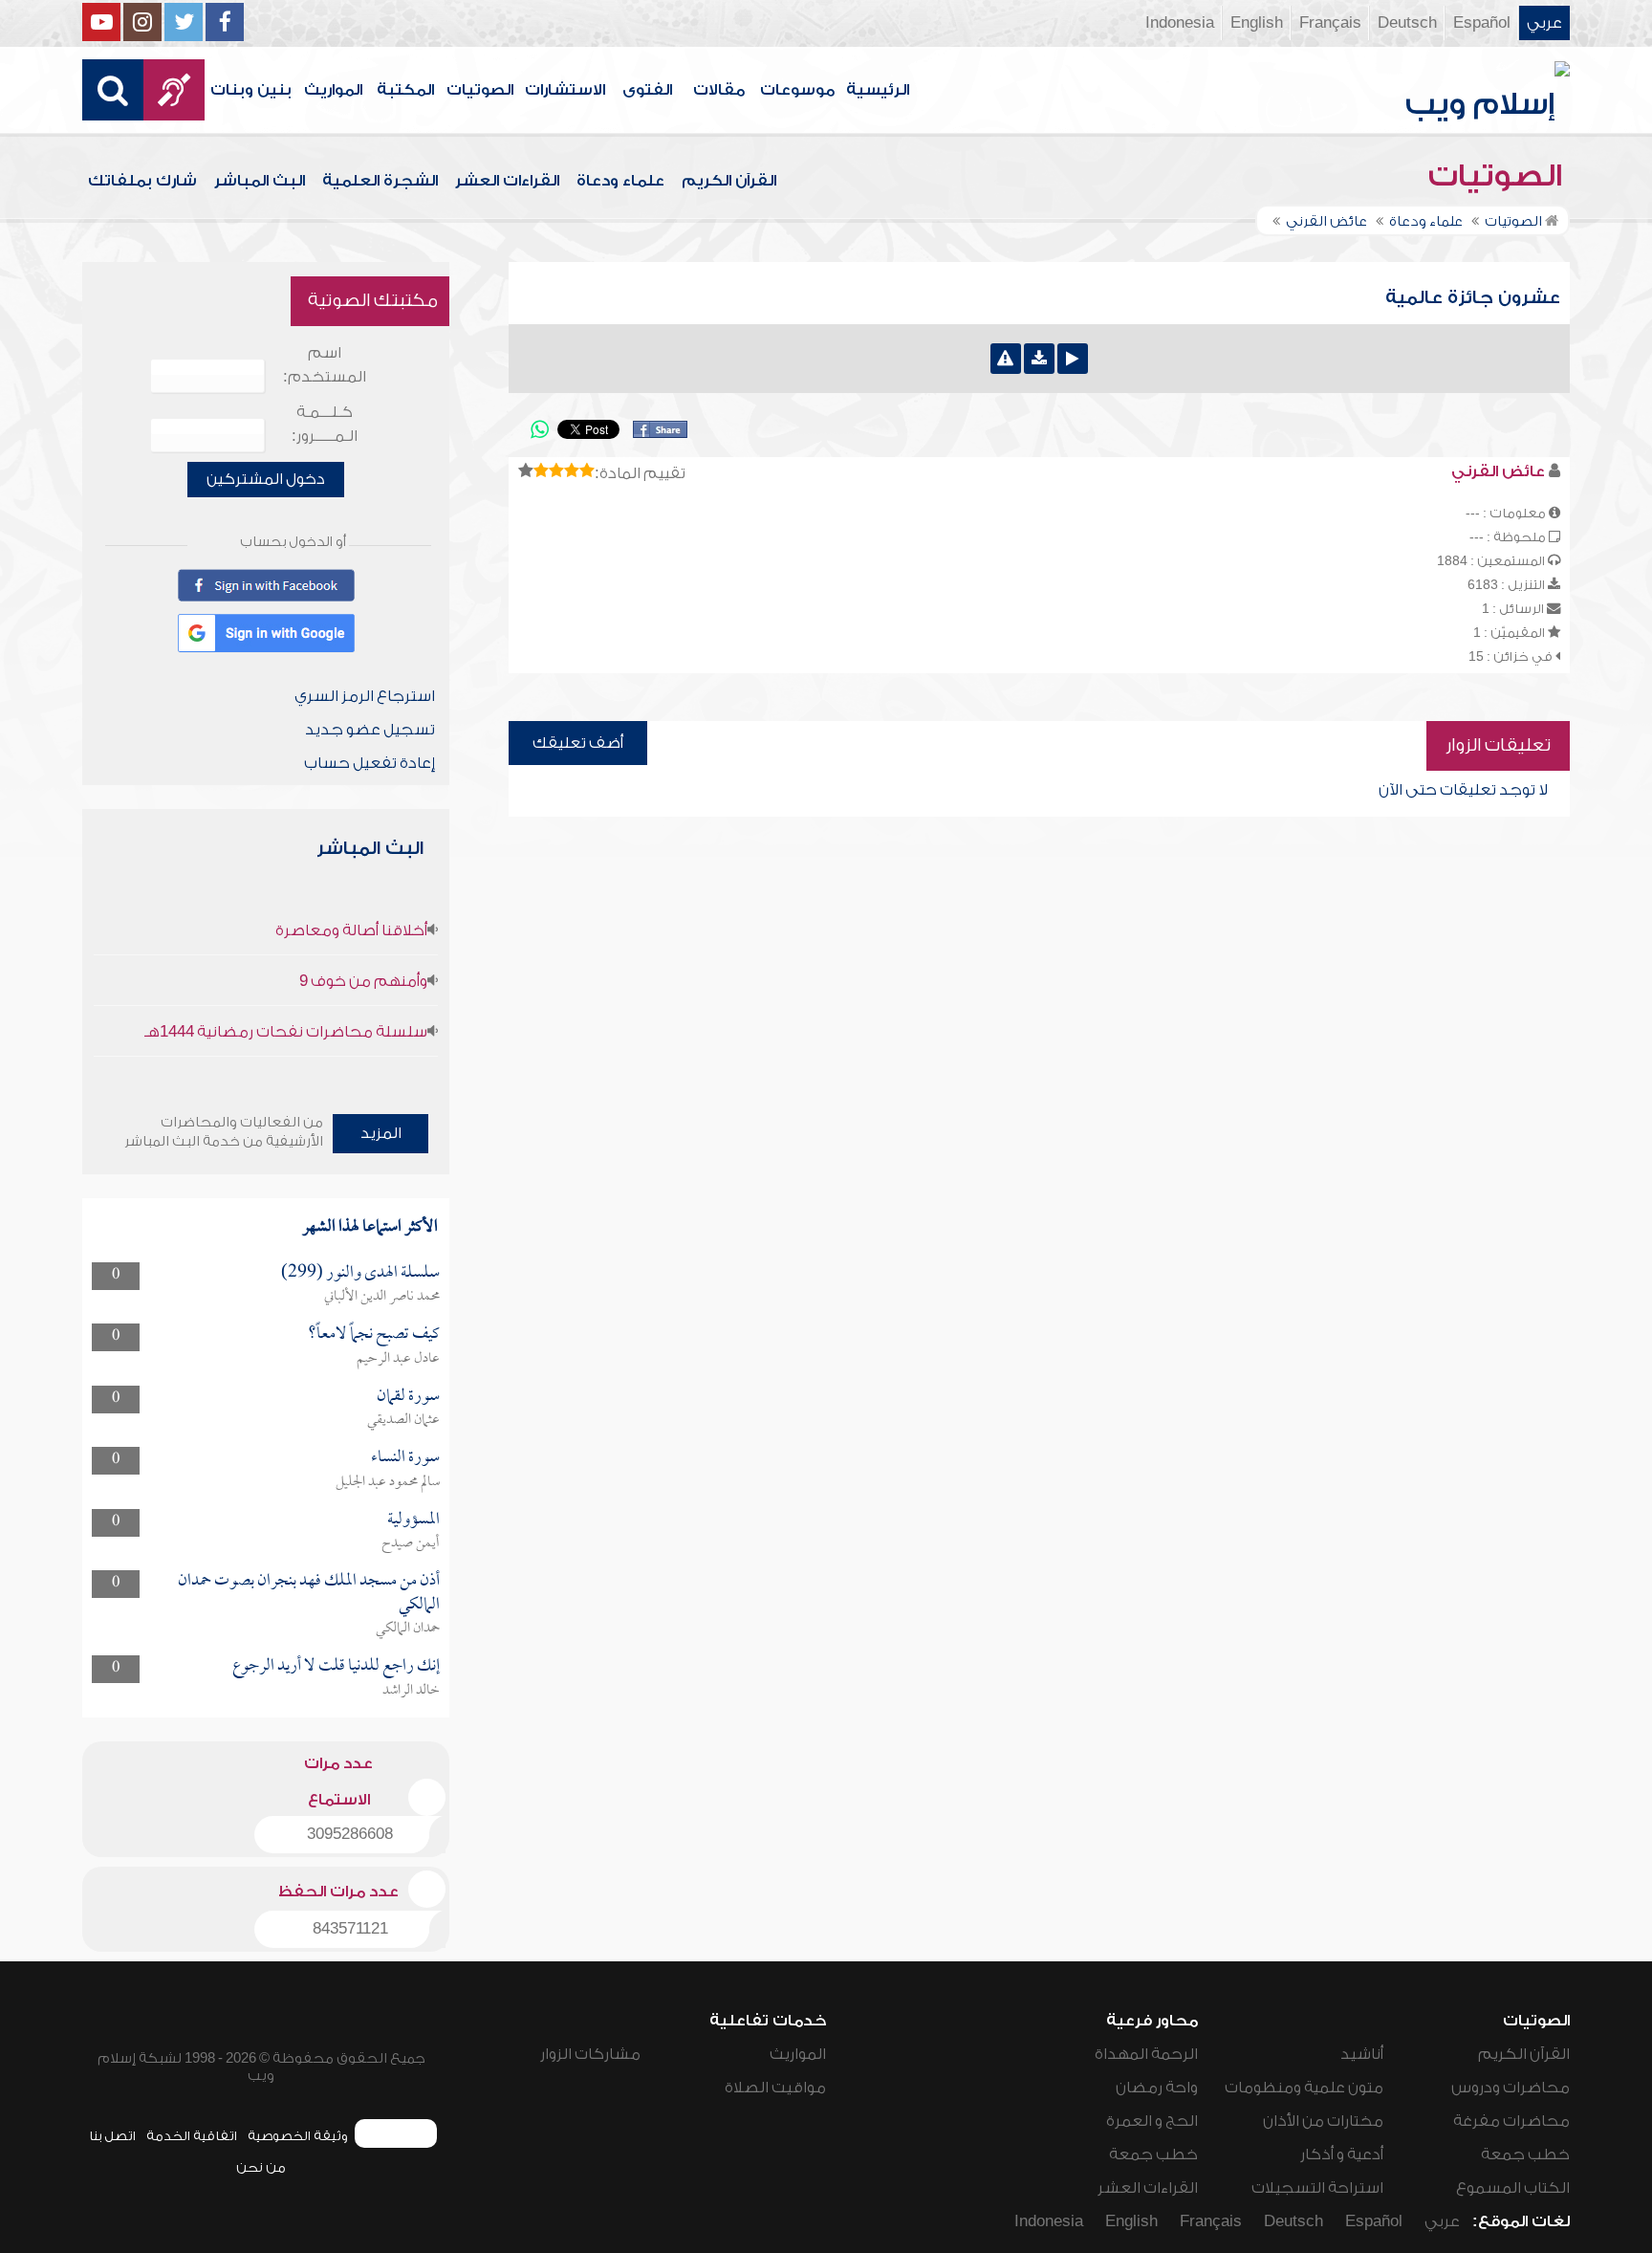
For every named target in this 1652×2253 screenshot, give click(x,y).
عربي (1544, 23)
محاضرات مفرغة (1511, 2121)
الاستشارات (565, 90)
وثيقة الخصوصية (298, 2136)
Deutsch (1407, 23)
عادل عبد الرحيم (398, 1359)
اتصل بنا (112, 2136)
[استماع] (1073, 359)
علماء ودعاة (620, 181)
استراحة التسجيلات (1317, 2188)
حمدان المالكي (408, 1629)
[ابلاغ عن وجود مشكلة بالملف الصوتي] (1006, 359)
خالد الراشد (411, 1691)
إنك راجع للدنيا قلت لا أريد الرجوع (336, 1666)
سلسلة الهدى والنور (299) (360, 1273)
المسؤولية (413, 1520)
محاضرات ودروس (1511, 2088)
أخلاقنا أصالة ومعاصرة (351, 930)
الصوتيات (480, 90)
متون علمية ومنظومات (1304, 2088)
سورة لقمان (408, 1397)
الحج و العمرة (1152, 2121)
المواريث (333, 90)
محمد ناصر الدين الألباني (382, 1297)
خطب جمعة (1525, 2155)
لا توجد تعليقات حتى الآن (1463, 790)
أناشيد (1362, 2054)
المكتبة (405, 90)
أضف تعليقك (578, 743)
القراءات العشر (507, 181)
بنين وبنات (251, 90)
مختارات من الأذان (1323, 2121)
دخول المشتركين (266, 479)
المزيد (381, 1133)
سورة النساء (405, 1458)
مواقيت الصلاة (775, 2088)
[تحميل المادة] (1039, 359)
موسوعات (797, 90)
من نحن (261, 2167)
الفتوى (647, 90)
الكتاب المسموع (1513, 2188)
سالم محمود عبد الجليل (388, 1482)
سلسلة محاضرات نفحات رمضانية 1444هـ (286, 1032)
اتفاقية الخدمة (192, 2136)
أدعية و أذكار (1342, 2155)
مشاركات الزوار (590, 2054)
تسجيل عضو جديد (370, 730)
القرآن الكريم (729, 181)
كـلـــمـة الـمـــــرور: (325, 424)
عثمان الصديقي (403, 1420)
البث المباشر (260, 181)
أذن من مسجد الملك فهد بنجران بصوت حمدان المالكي (309, 1593)
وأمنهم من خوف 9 (363, 981)
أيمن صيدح (411, 1543)
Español (1482, 23)
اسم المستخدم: (325, 365)
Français (1330, 23)
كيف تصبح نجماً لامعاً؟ (374, 1334)
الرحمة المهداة (1146, 2054)
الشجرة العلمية (380, 181)
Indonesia (1180, 23)
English (1257, 23)
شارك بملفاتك (142, 181)
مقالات (719, 90)
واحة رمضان (1157, 2088)
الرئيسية (878, 90)
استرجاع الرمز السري (365, 696)
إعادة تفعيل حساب (370, 763)
